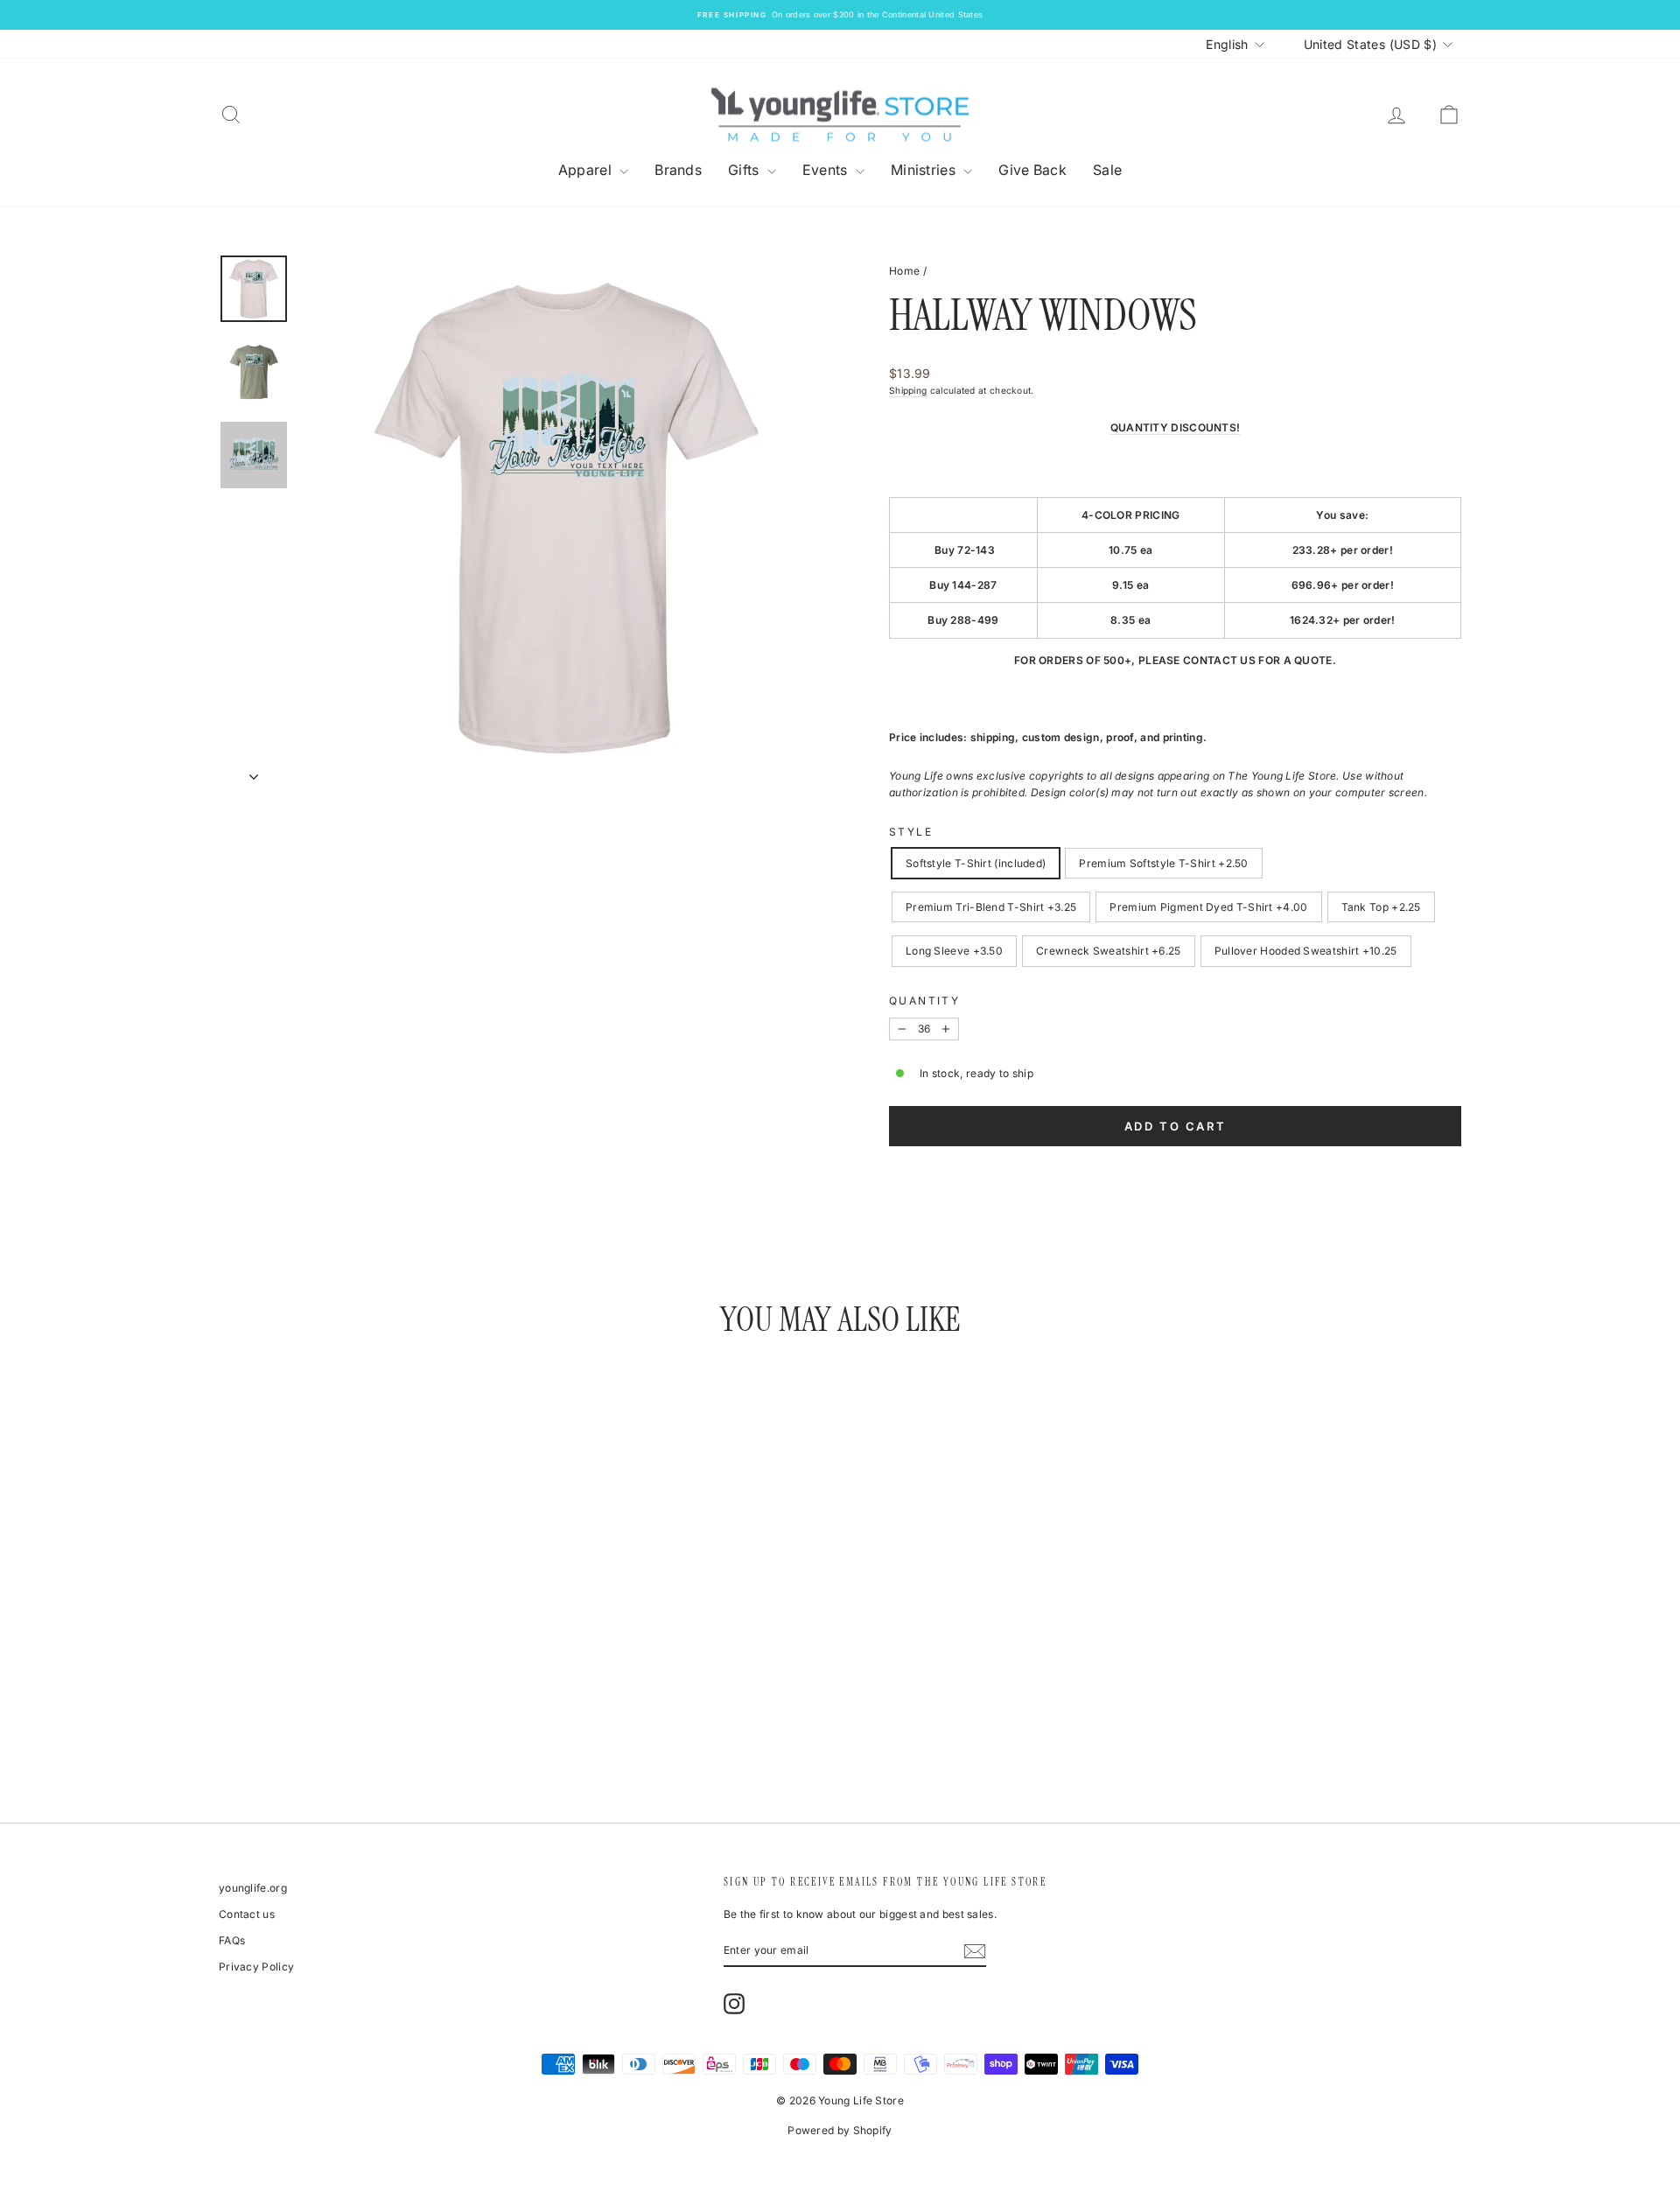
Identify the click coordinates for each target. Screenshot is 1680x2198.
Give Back (1032, 170)
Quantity (924, 1001)
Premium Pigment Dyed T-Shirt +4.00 (1208, 907)
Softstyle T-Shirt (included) (976, 863)
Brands (678, 170)
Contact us (247, 1914)
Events (827, 170)
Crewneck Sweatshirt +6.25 (1109, 951)
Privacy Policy (256, 1967)
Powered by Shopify (840, 2130)
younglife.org (253, 1888)
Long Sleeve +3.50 (954, 951)
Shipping (908, 390)
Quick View (367, 1663)
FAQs (232, 1940)
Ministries (925, 170)
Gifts (745, 170)
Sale (1107, 170)
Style (911, 832)
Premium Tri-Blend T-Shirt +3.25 (991, 907)
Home (904, 271)
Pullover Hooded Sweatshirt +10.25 (1306, 951)
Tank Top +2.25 (1381, 907)
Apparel (587, 170)
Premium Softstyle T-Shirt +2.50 (1163, 863)
